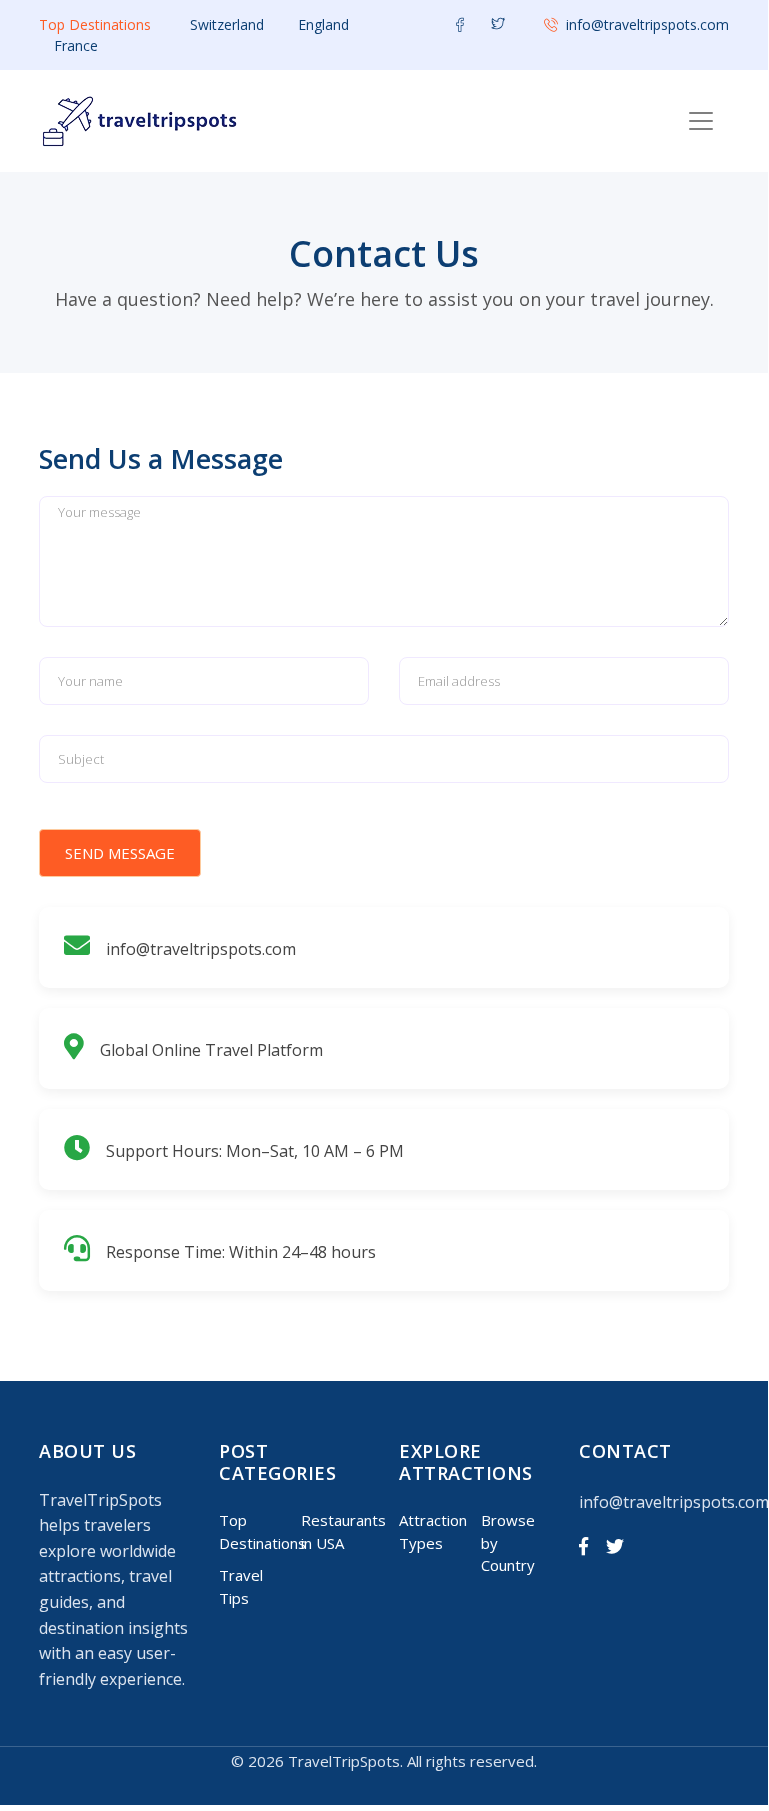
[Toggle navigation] (701, 121)
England (323, 24)
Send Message (120, 853)
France (76, 45)
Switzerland (227, 24)
